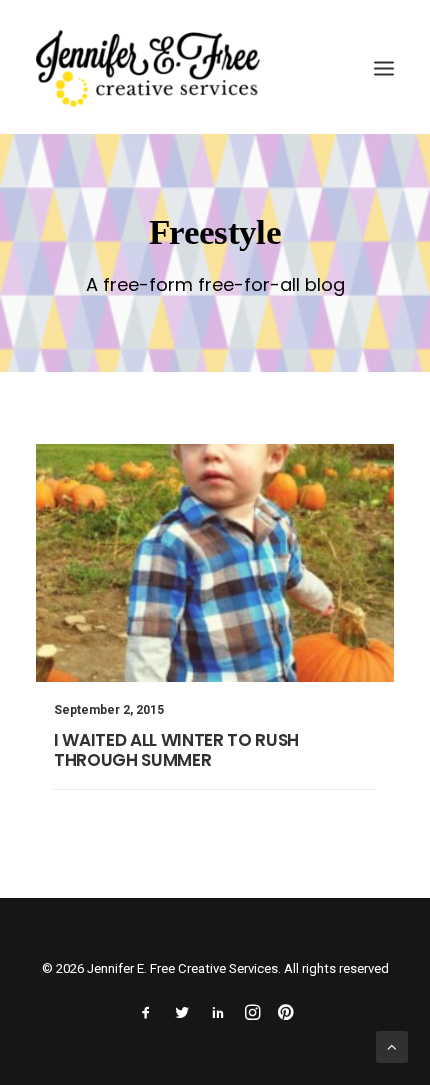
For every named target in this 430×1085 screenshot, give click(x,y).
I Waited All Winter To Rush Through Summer (176, 750)
